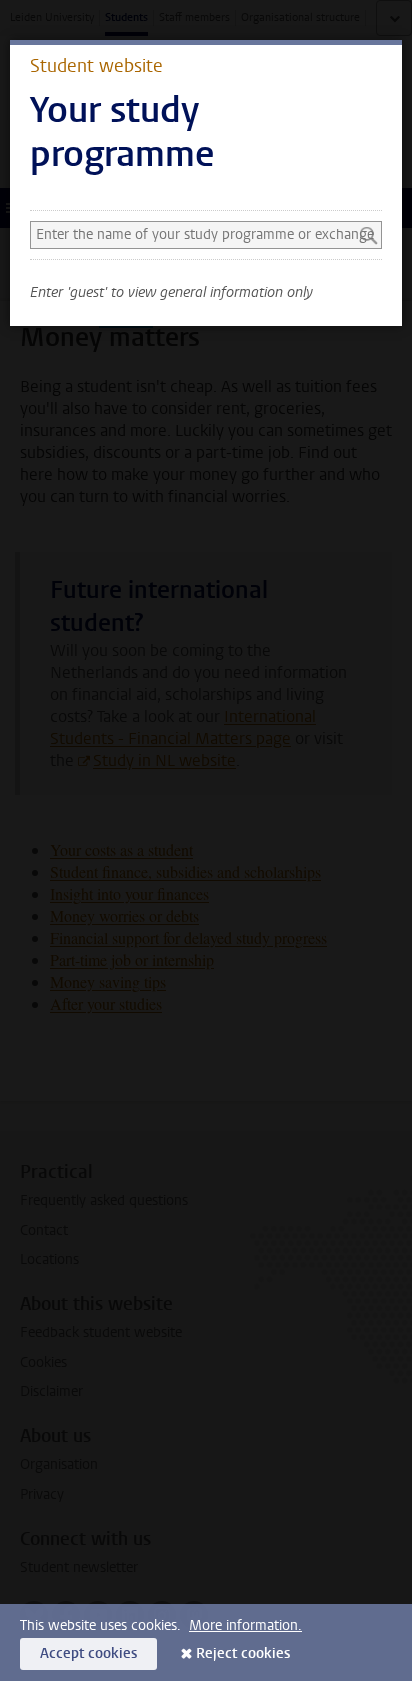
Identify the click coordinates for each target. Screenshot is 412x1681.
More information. (245, 1625)
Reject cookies (243, 1653)
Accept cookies (88, 1653)
